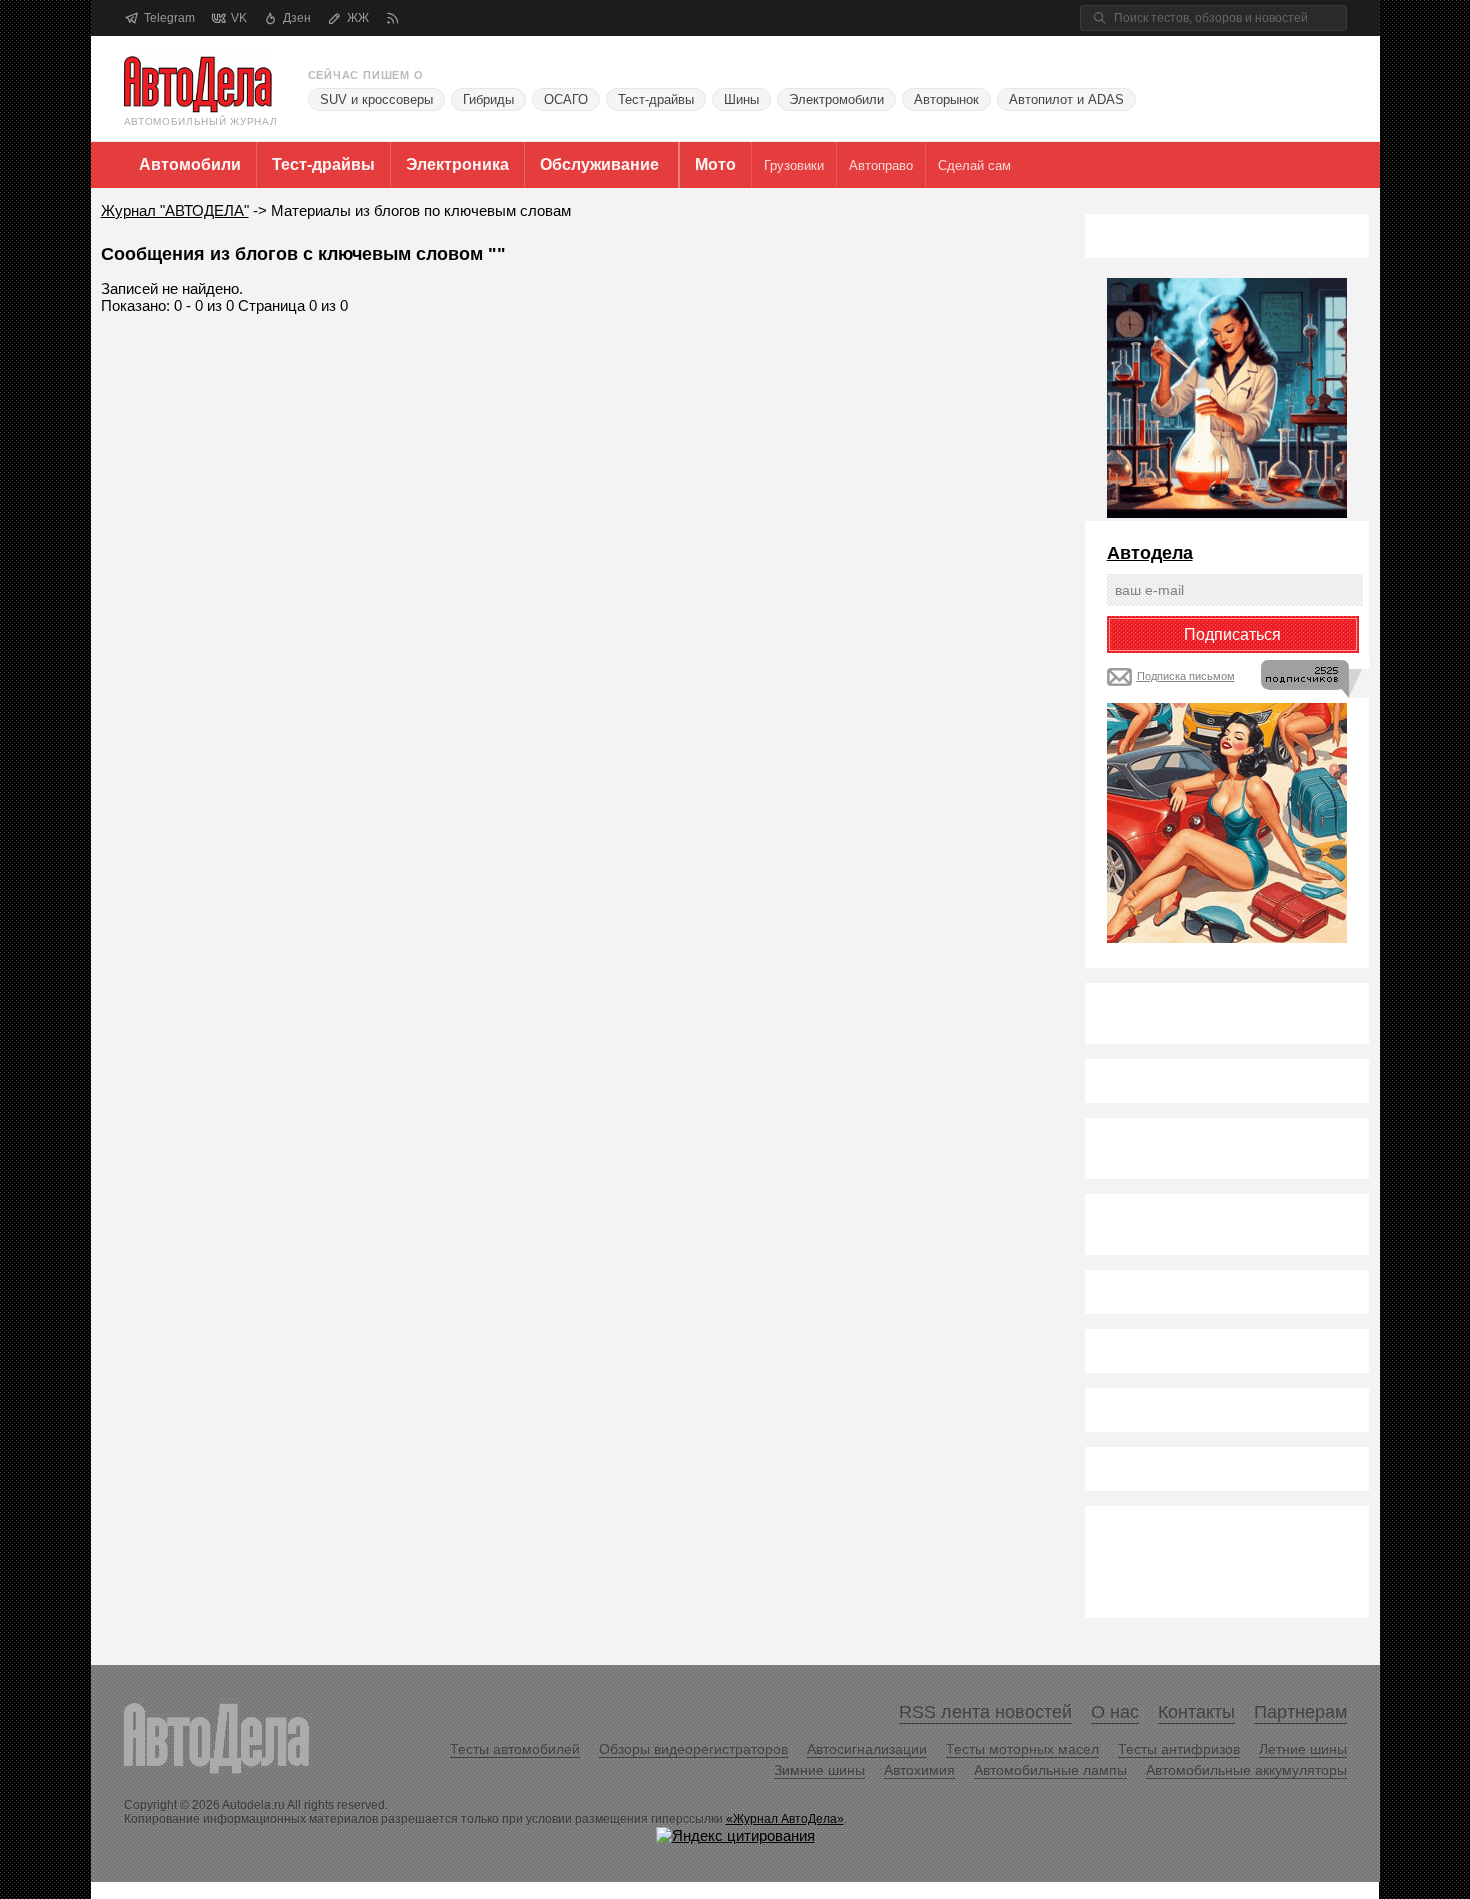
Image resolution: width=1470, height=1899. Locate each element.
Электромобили (836, 99)
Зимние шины (819, 1770)
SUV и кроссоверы (376, 99)
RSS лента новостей (985, 1712)
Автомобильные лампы (1050, 1770)
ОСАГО (566, 99)
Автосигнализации (867, 1749)
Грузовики (794, 165)
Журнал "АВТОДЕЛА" (175, 210)
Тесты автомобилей (515, 1749)
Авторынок (946, 99)
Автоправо (881, 165)
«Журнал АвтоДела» (785, 1819)
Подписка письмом (1186, 676)
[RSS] (392, 18)
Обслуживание (599, 164)
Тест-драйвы (656, 99)
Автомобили (190, 164)
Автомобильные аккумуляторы (1246, 1770)
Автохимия (919, 1770)
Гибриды (488, 99)
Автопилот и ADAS (1066, 99)
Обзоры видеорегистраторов (693, 1749)
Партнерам (1300, 1712)
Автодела (1150, 553)
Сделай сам (974, 165)
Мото (715, 164)
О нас (1115, 1712)
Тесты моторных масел (1022, 1749)
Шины (741, 99)
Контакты (1196, 1712)
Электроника (457, 164)
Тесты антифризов (1179, 1749)
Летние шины (1303, 1749)
